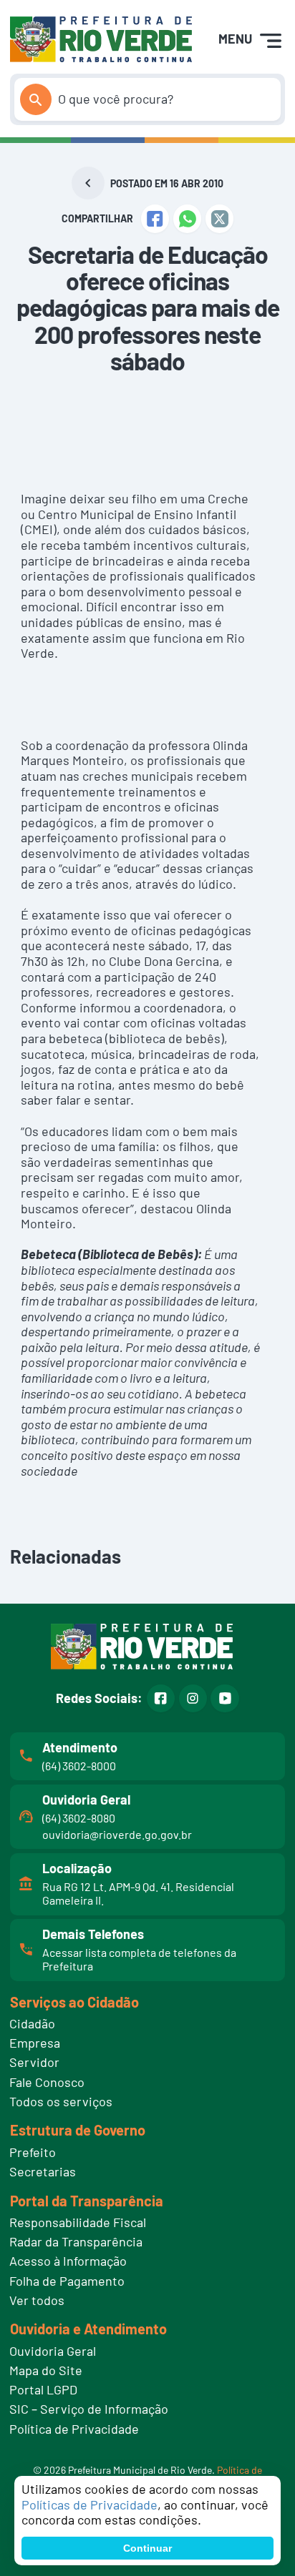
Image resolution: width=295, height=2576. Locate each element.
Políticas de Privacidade (90, 2505)
